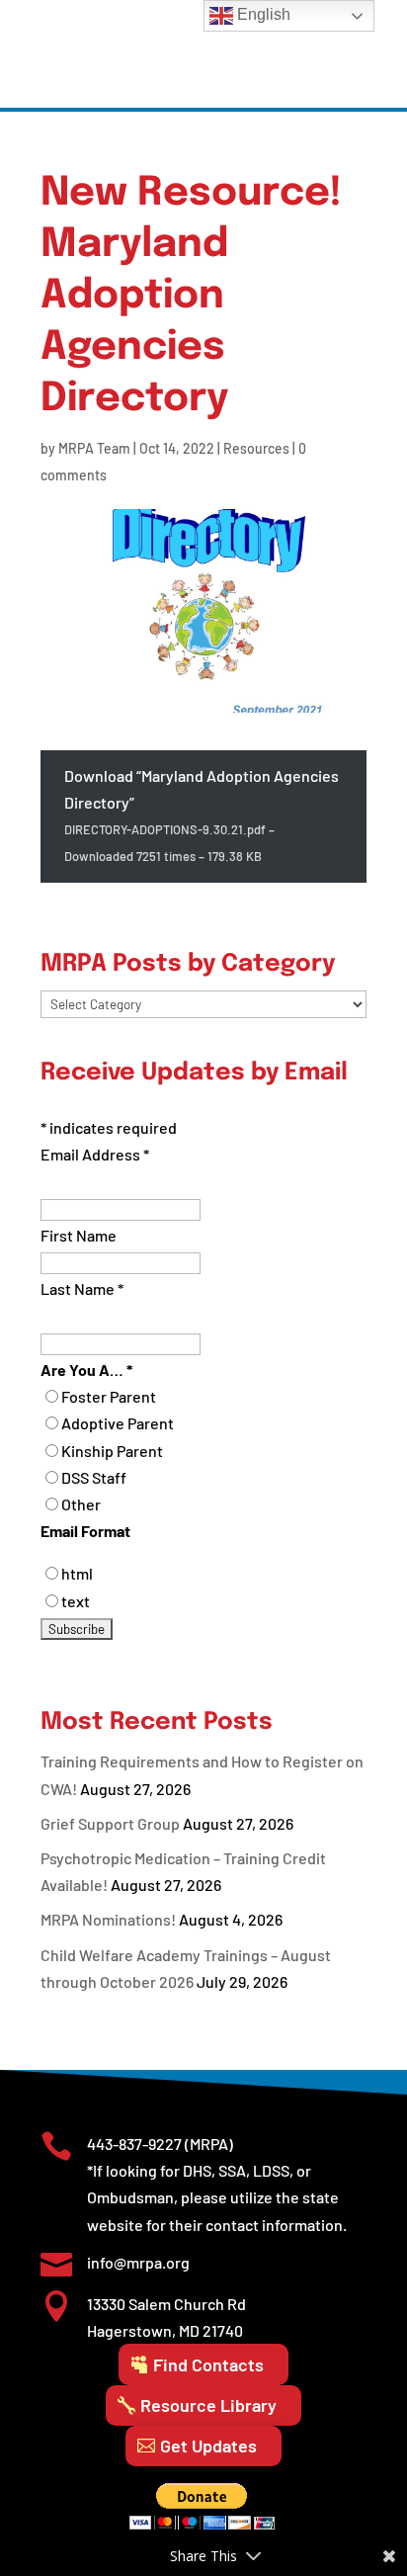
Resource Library (208, 2405)
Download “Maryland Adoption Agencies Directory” (202, 815)
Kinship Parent (112, 1451)
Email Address (95, 1154)
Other (81, 1504)
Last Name (82, 1288)
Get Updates (208, 2446)
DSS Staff (94, 1477)
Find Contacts (208, 2364)
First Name (79, 1235)
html (77, 1573)
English (262, 14)
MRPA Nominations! (108, 1919)
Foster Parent (109, 1396)
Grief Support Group (110, 1823)
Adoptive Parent (118, 1423)
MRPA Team (94, 448)
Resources (256, 448)
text (76, 1601)
